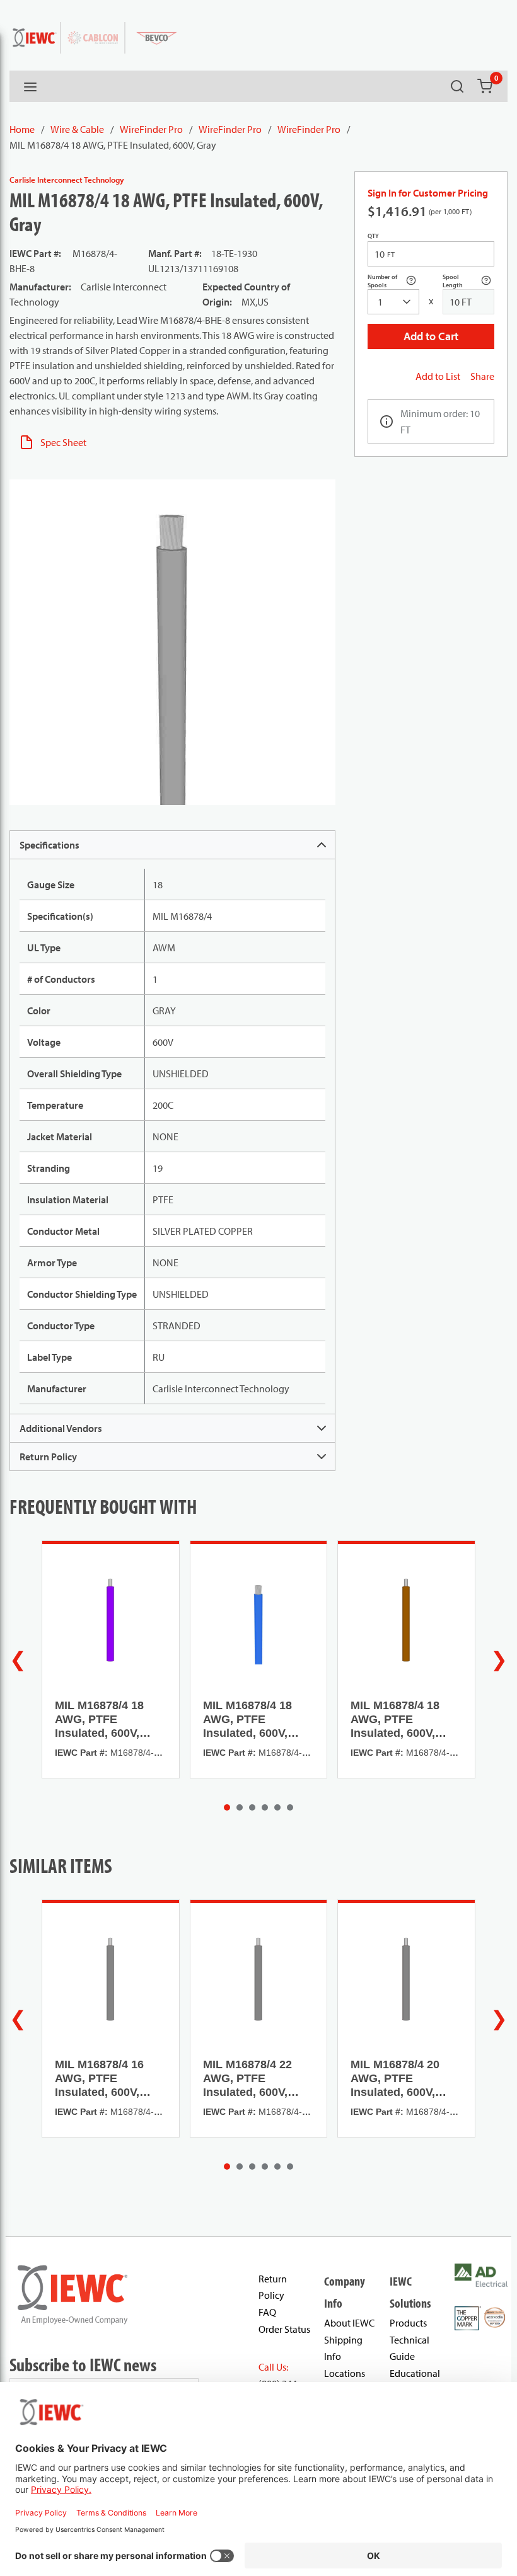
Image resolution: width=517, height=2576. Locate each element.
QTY (373, 236)
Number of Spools (393, 281)
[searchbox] (393, 302)
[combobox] (393, 302)
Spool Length (468, 281)
